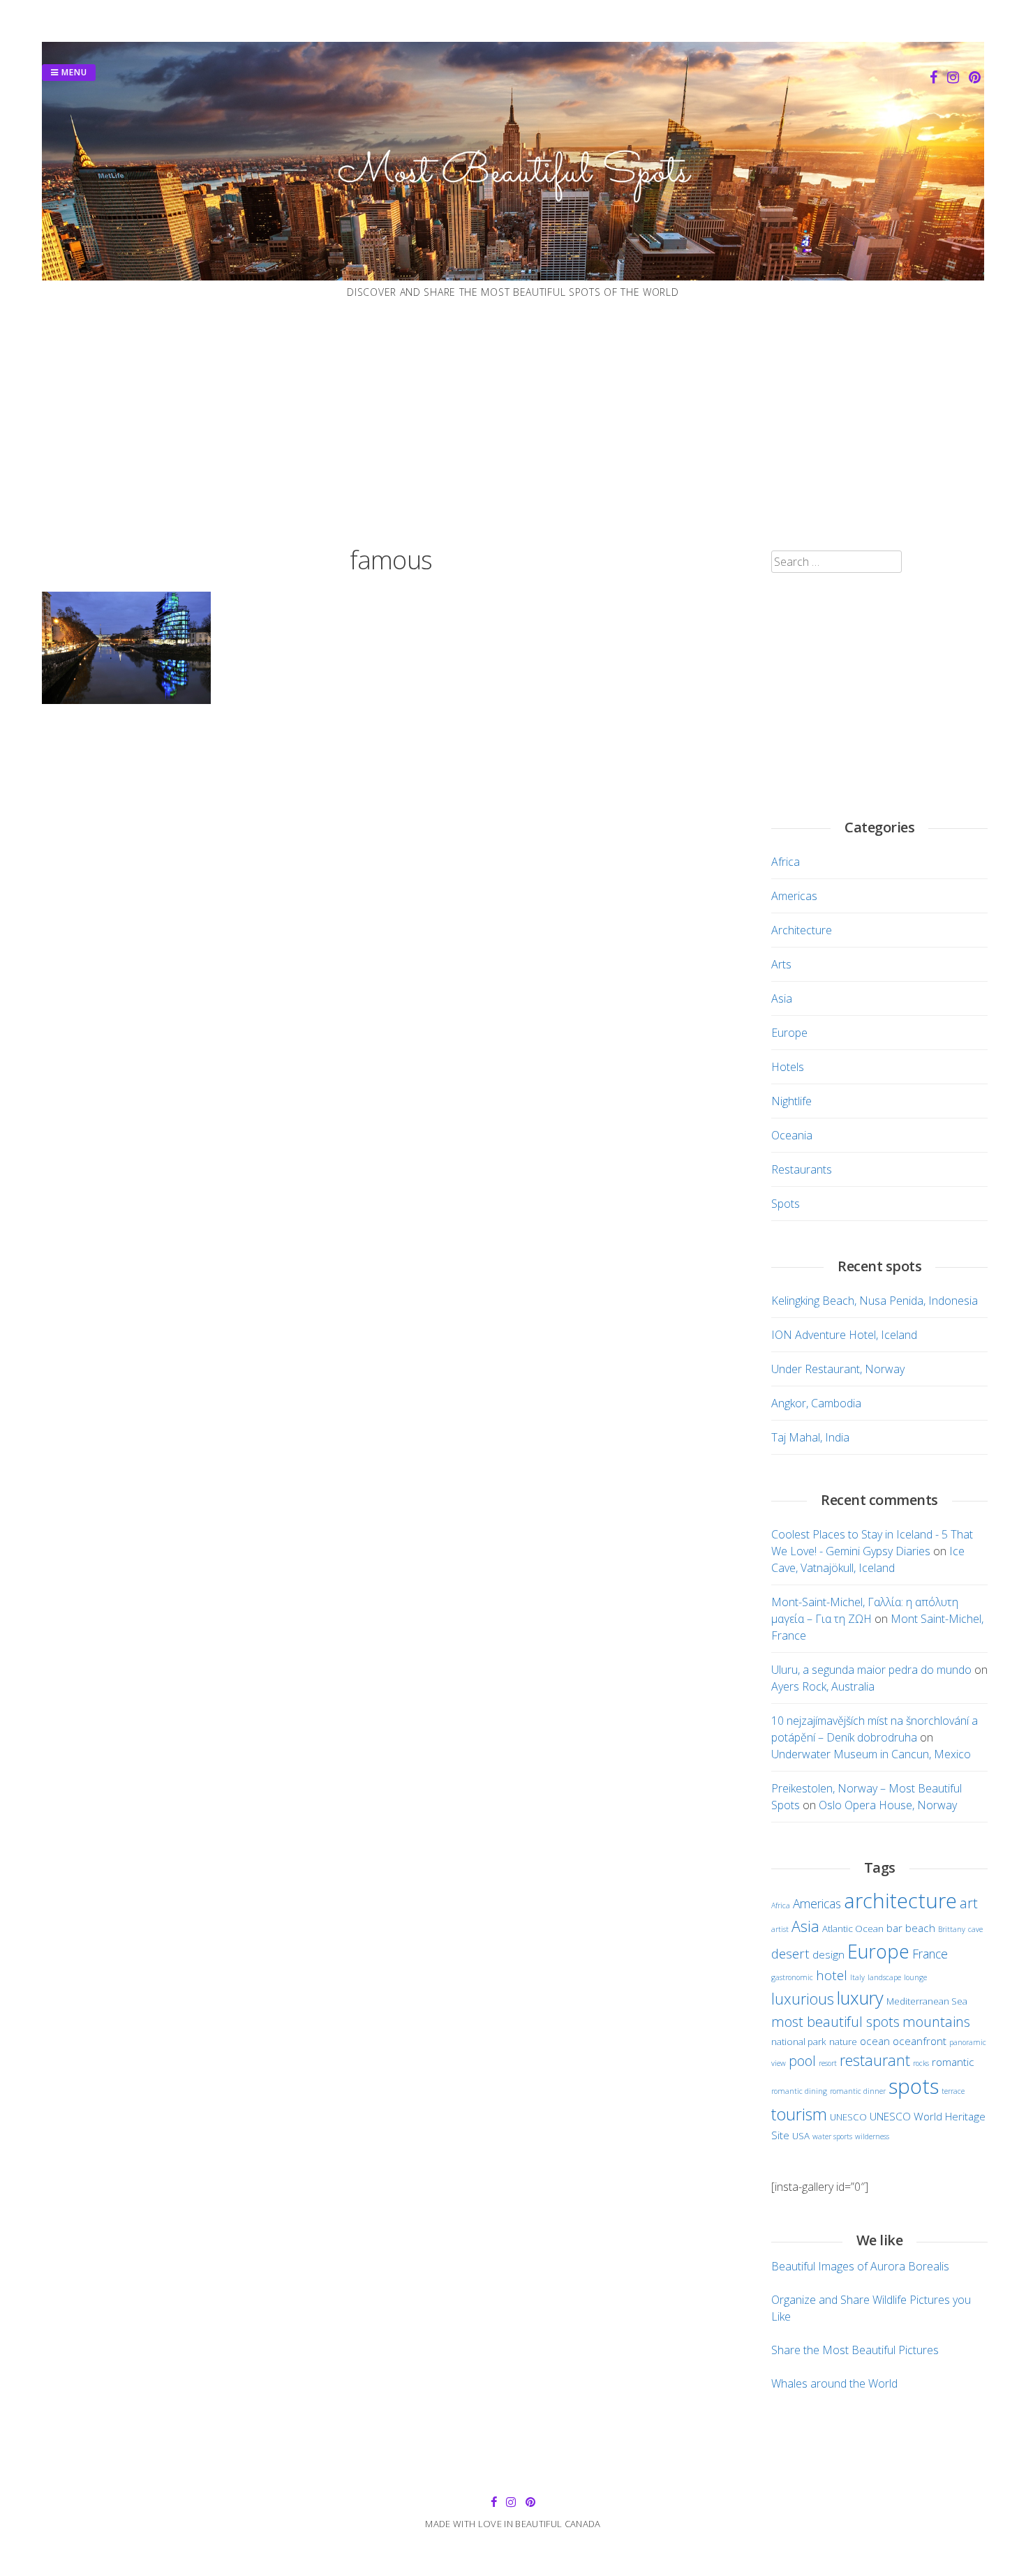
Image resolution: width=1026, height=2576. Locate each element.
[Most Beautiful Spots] (513, 276)
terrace (953, 2091)
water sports (832, 2136)
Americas (794, 896)
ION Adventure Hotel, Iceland (844, 1335)
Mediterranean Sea (927, 2001)
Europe (789, 1033)
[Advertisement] (513, 423)
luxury (860, 1998)
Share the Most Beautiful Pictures (855, 2350)
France (930, 1954)
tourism (799, 2114)
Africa (786, 862)
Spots (786, 1204)
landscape (884, 1977)
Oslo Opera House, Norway (888, 1805)
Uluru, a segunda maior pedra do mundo (871, 1670)
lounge (915, 1977)
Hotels (788, 1067)
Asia (782, 998)
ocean (875, 2041)
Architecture (802, 930)
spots (914, 2086)
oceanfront (920, 2041)
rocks (921, 2063)
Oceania (792, 1135)
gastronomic (792, 1977)
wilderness (872, 2136)
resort (828, 2063)
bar (894, 1928)
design (828, 1954)
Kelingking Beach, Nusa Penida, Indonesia (875, 1301)
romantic (953, 2062)
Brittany (952, 1929)
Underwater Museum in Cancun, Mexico (871, 1754)
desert (790, 1953)
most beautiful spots (835, 2022)
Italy (857, 1977)
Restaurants (802, 1169)
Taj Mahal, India (810, 1437)
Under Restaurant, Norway (838, 1369)
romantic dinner (858, 2091)
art (969, 1903)
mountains (936, 2022)
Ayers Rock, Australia (823, 1686)
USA (801, 2136)
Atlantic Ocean (853, 1929)
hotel (832, 1975)
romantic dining (799, 2091)
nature (843, 2042)
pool (802, 2061)
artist (780, 1929)
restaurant (875, 2060)
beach (920, 1928)
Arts (781, 964)
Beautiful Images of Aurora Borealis (860, 2266)
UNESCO (848, 2117)
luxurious (803, 1999)
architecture (900, 1900)
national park (799, 2042)
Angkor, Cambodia (816, 1403)
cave (975, 1929)
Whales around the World (834, 2383)
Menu (73, 72)
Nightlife (791, 1101)
